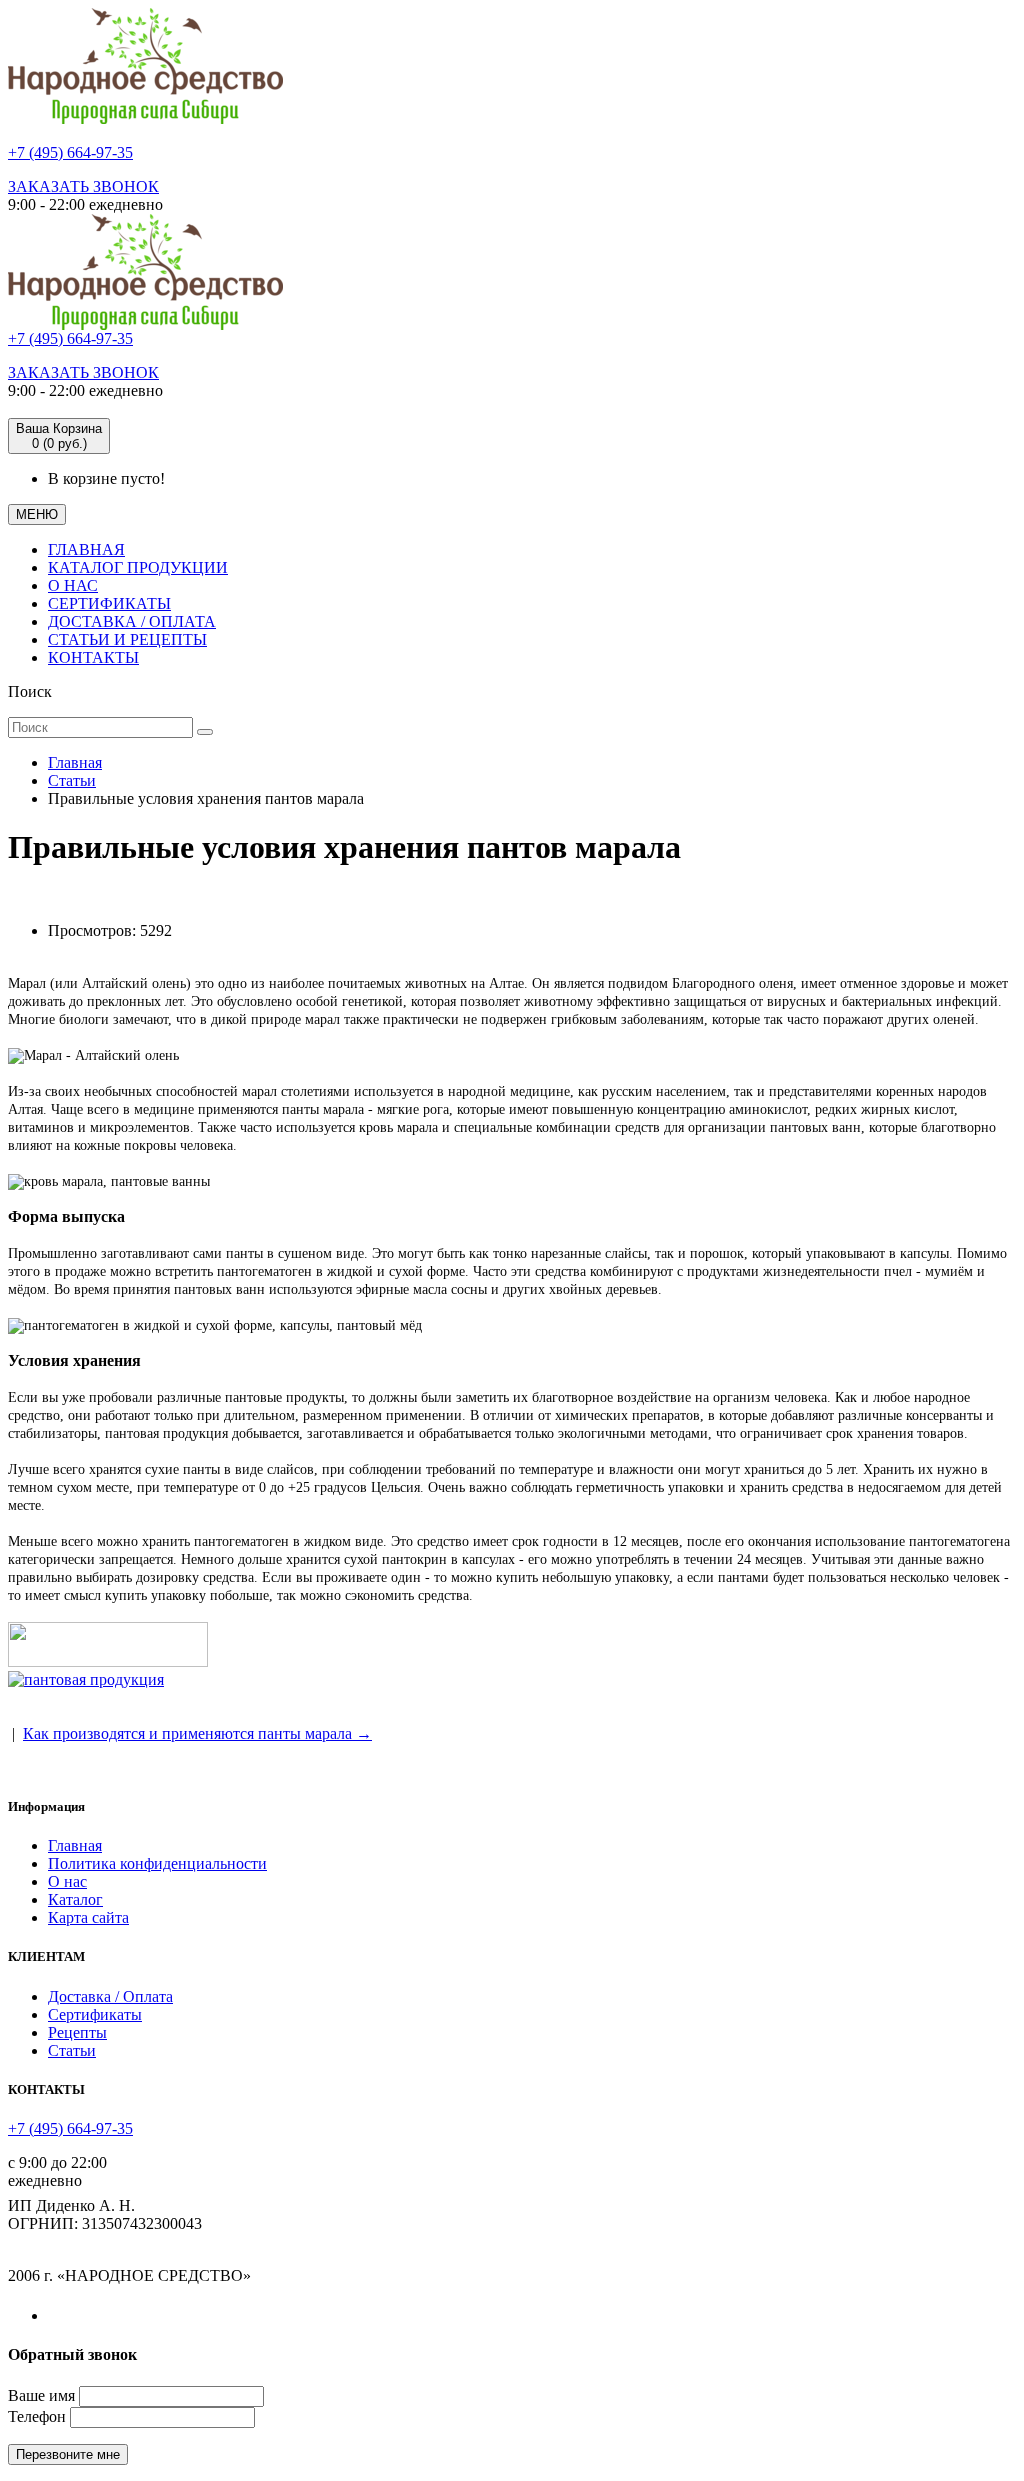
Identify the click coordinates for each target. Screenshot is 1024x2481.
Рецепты (77, 2032)
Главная (75, 762)
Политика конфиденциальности (157, 1863)
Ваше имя (41, 2395)
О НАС (73, 585)
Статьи (72, 780)
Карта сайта (88, 1917)
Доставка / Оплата (110, 1996)
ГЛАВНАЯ (86, 549)
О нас (67, 1881)
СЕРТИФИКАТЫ (109, 603)
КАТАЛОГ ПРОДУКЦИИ (138, 567)
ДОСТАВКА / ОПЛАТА (132, 621)
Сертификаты (95, 2014)
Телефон (37, 2416)
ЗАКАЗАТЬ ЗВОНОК (83, 186)
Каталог (75, 1899)
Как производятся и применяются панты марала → (197, 1733)
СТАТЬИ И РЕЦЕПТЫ (127, 639)
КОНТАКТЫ (93, 657)
